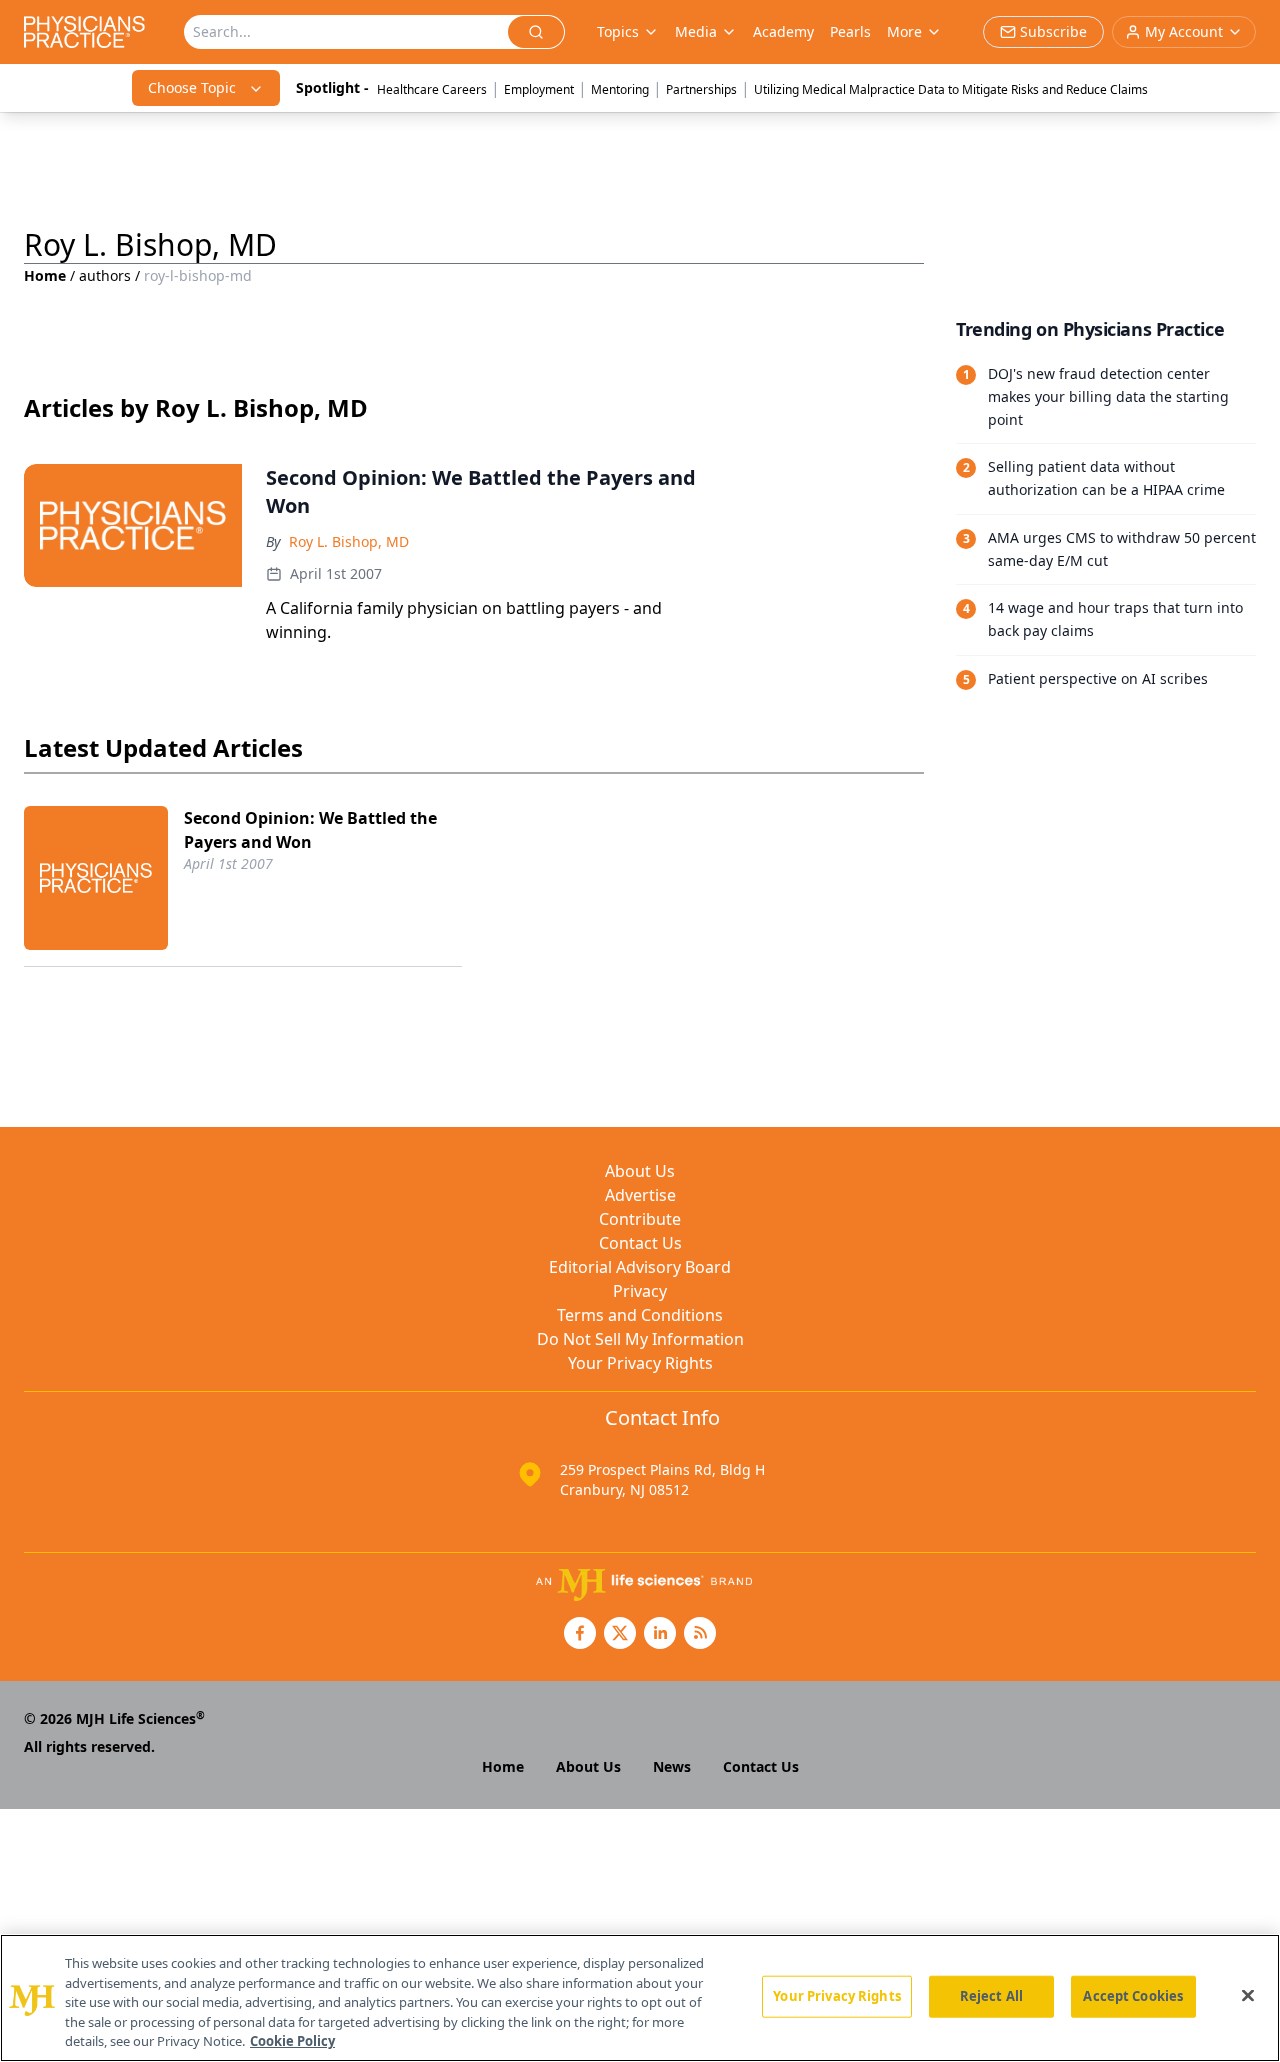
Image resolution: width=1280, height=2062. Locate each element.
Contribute (640, 1219)
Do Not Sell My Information (640, 1339)
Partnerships (701, 89)
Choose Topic (192, 87)
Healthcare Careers (432, 89)
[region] (640, 1998)
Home (45, 275)
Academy (783, 31)
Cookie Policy (292, 2041)
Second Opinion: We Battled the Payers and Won (310, 830)
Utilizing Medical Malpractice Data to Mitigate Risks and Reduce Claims (951, 89)
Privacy (640, 1291)
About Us (640, 1171)
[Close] (1248, 1996)
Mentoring (620, 89)
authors (105, 275)
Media (696, 31)
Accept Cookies (1133, 1996)
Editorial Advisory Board (640, 1267)
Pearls (850, 31)
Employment (539, 89)
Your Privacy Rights (640, 1363)
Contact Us (640, 1243)
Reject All (991, 1996)
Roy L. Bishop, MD (349, 541)
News (672, 1766)
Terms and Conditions (640, 1315)
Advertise (640, 1195)
